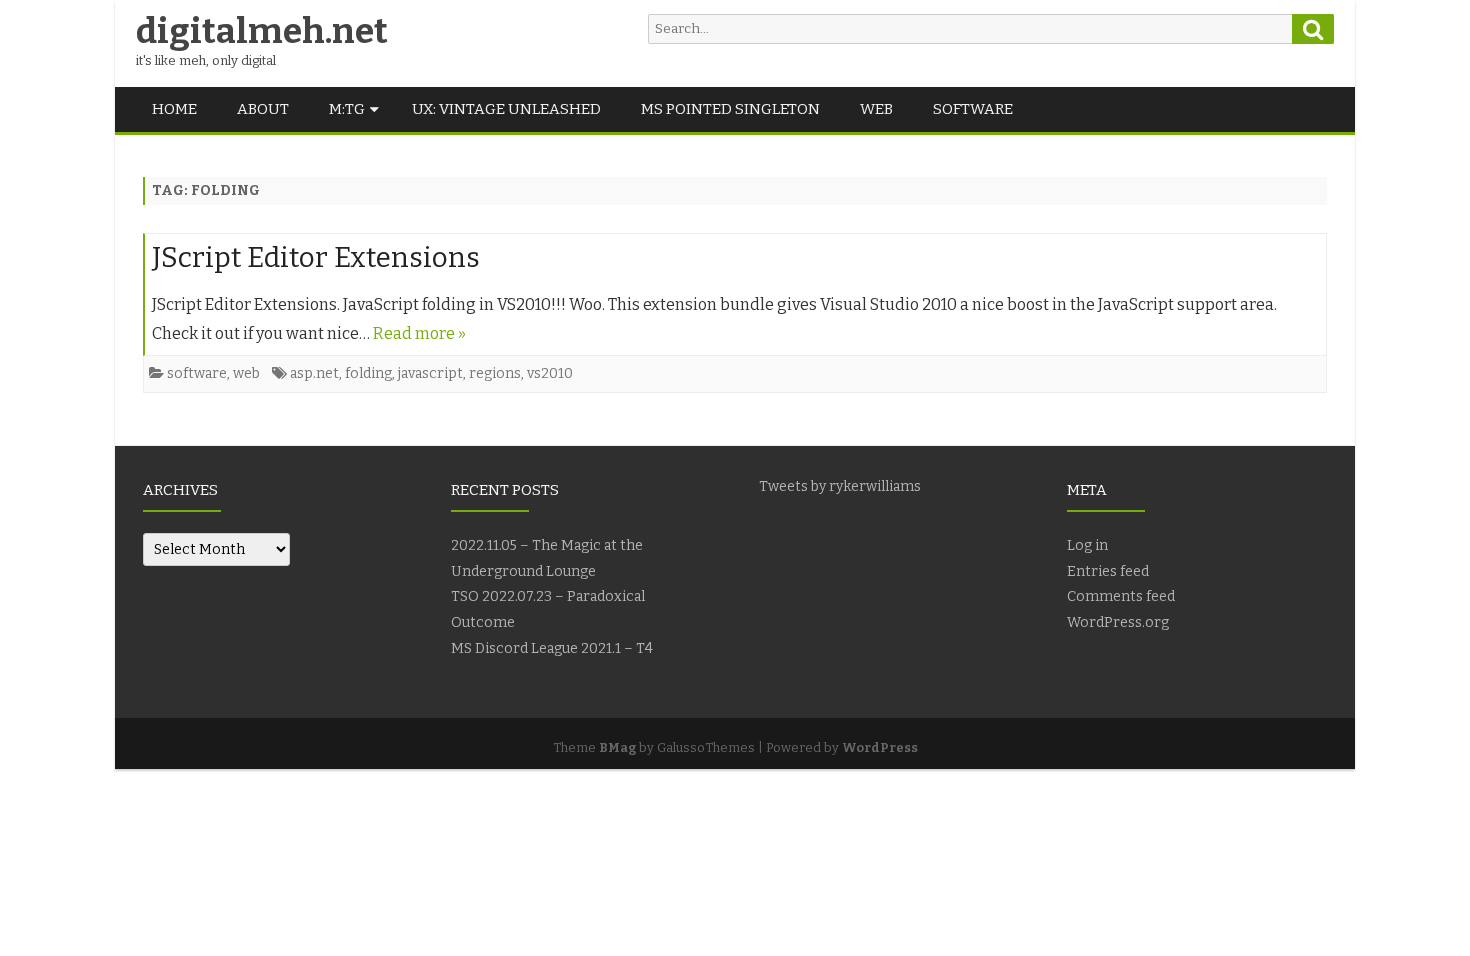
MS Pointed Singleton (730, 109)
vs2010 (550, 373)
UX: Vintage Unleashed (506, 109)
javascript (430, 373)
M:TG (347, 109)
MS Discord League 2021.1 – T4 (552, 648)
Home (174, 109)
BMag (617, 747)
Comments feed (1121, 596)
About (263, 109)
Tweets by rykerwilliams (840, 486)
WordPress (880, 747)
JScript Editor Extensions (316, 257)
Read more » (419, 333)
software (973, 109)
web (876, 109)
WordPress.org (1118, 622)
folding (368, 373)
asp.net (314, 373)
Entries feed (1108, 571)
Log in (1087, 545)
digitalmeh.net (262, 31)
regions (495, 373)
